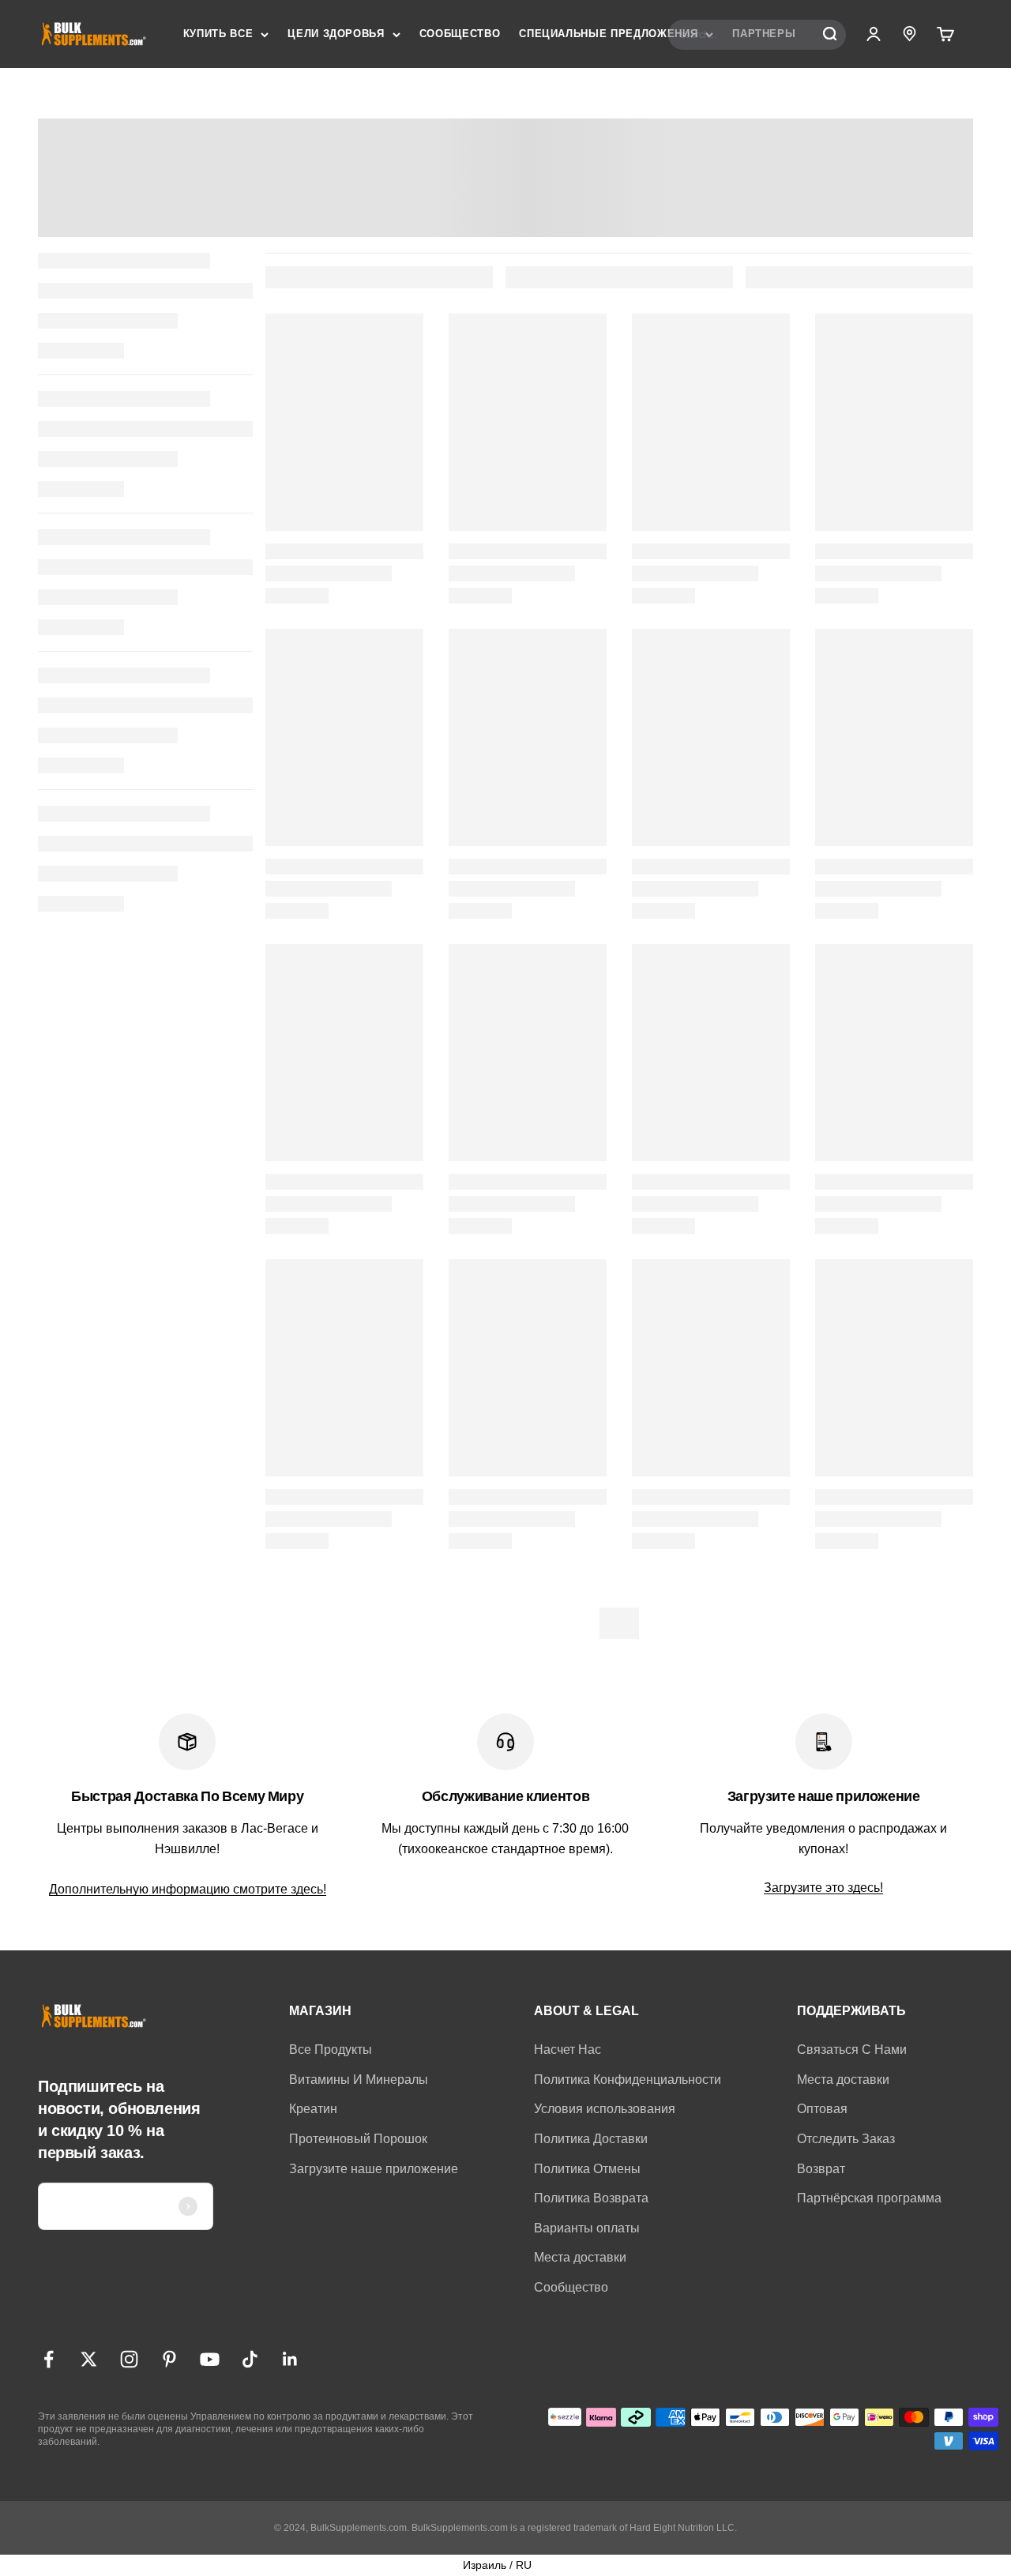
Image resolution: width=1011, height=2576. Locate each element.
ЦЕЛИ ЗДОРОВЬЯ (336, 34)
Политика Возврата (591, 2198)
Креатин (313, 2109)
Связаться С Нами (852, 2050)
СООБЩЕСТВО (460, 34)
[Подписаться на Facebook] (49, 2359)
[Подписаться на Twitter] (89, 2359)
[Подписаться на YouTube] (210, 2359)
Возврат (821, 2169)
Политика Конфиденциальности (628, 2080)
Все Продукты (331, 2050)
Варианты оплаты (587, 2228)
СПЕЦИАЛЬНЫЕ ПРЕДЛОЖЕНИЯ (608, 34)
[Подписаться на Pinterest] (169, 2359)
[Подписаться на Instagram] (129, 2359)
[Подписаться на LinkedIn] (290, 2359)
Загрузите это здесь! (823, 1888)
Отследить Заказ (846, 2139)
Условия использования (605, 2109)
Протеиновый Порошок (358, 2139)
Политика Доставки (591, 2139)
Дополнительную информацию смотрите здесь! (188, 1889)
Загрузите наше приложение (374, 2169)
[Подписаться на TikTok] (250, 2359)
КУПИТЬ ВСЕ (218, 34)
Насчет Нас (568, 2050)
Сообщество (571, 2287)
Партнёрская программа (869, 2198)
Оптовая (822, 2109)
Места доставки (580, 2257)
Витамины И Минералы (359, 2080)
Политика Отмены (587, 2169)
